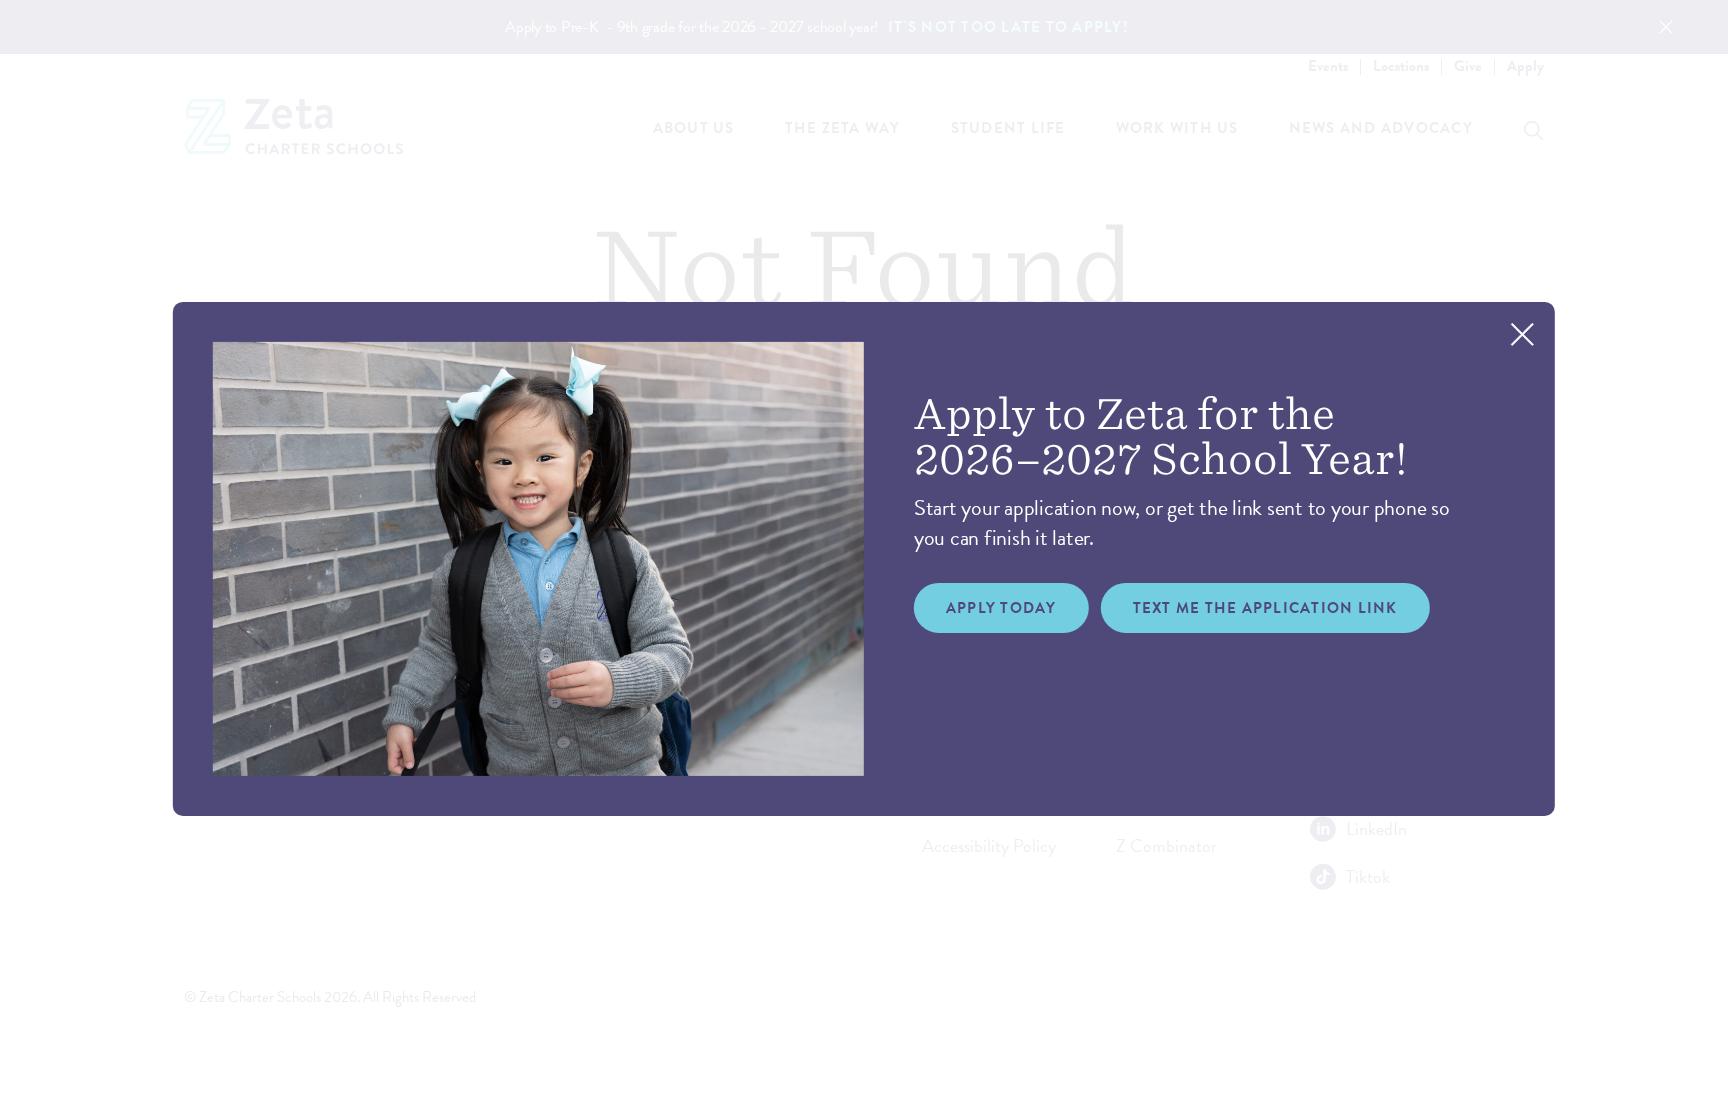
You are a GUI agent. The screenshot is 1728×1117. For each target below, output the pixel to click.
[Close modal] (1522, 333)
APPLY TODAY (1001, 608)
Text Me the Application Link (1265, 608)
